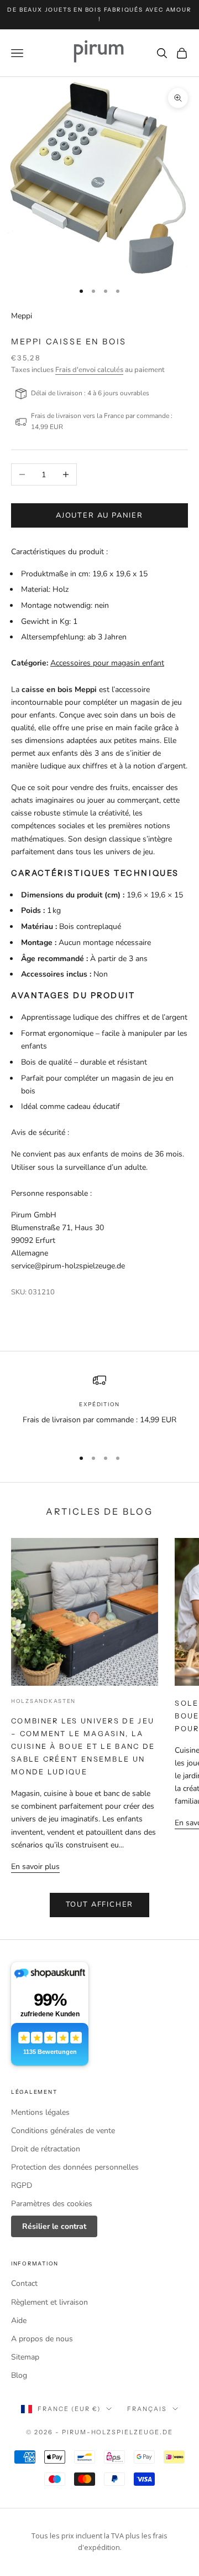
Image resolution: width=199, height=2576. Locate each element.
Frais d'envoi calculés (89, 370)
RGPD (22, 2185)
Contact (24, 2283)
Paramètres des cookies (52, 2204)
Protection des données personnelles (75, 2167)
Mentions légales (40, 2112)
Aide (19, 2321)
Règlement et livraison (49, 2302)
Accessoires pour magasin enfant (107, 663)
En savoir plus (35, 1867)
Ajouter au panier (99, 515)
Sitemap (25, 2357)
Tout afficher (100, 1904)
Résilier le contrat (54, 2226)
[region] (99, 1406)
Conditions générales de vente (63, 2131)
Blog (19, 2375)
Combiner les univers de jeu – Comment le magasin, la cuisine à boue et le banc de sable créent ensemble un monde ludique (83, 1746)
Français (147, 2409)
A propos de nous (42, 2339)
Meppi (22, 316)
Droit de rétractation (46, 2149)
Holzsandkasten (43, 1701)
